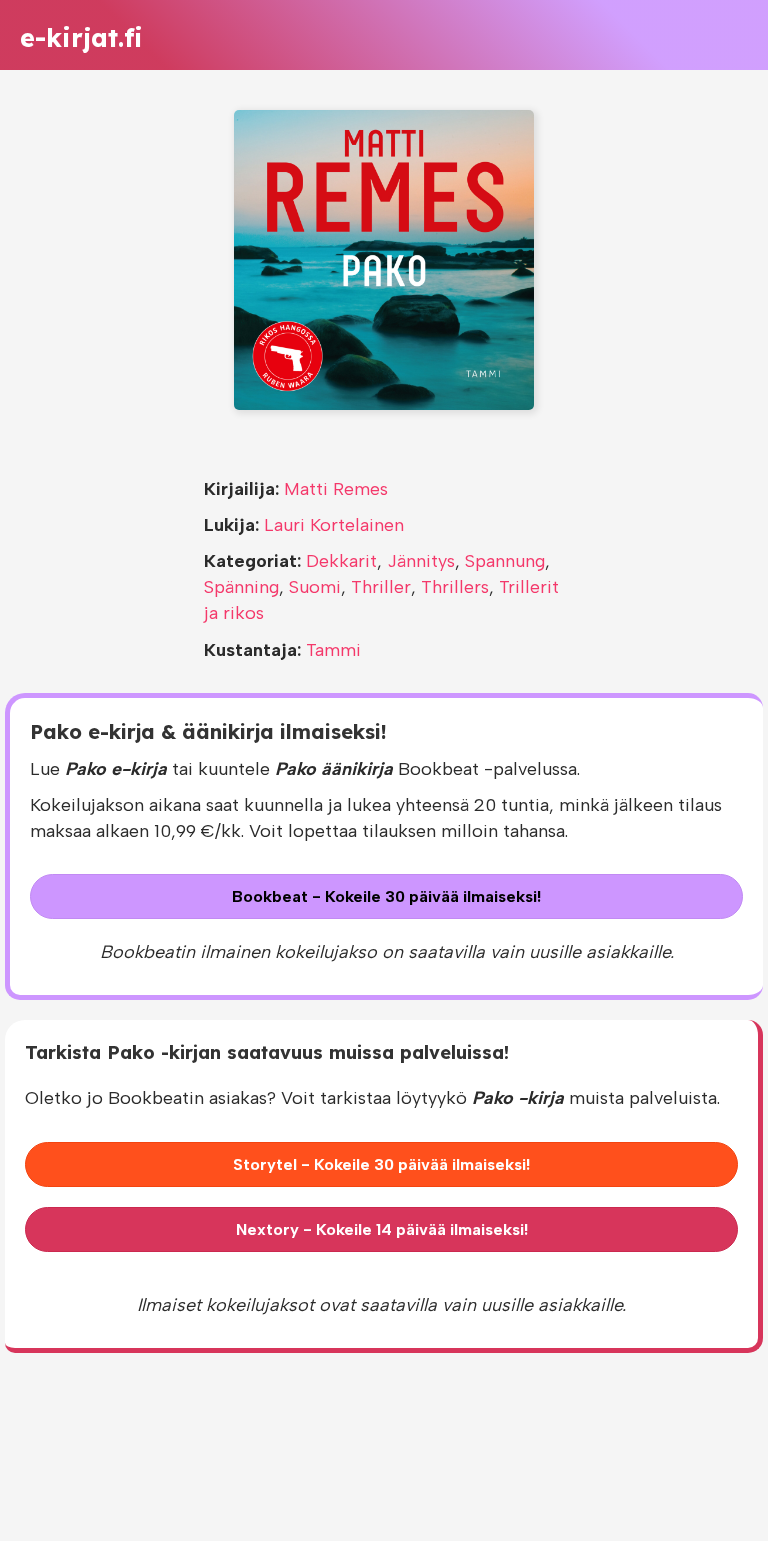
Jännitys (421, 561)
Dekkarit (341, 561)
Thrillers (455, 587)
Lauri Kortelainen (334, 525)
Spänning (241, 587)
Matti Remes (336, 489)
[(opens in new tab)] (384, 259)
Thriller (381, 587)
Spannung (505, 561)
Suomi (315, 587)
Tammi (333, 650)
